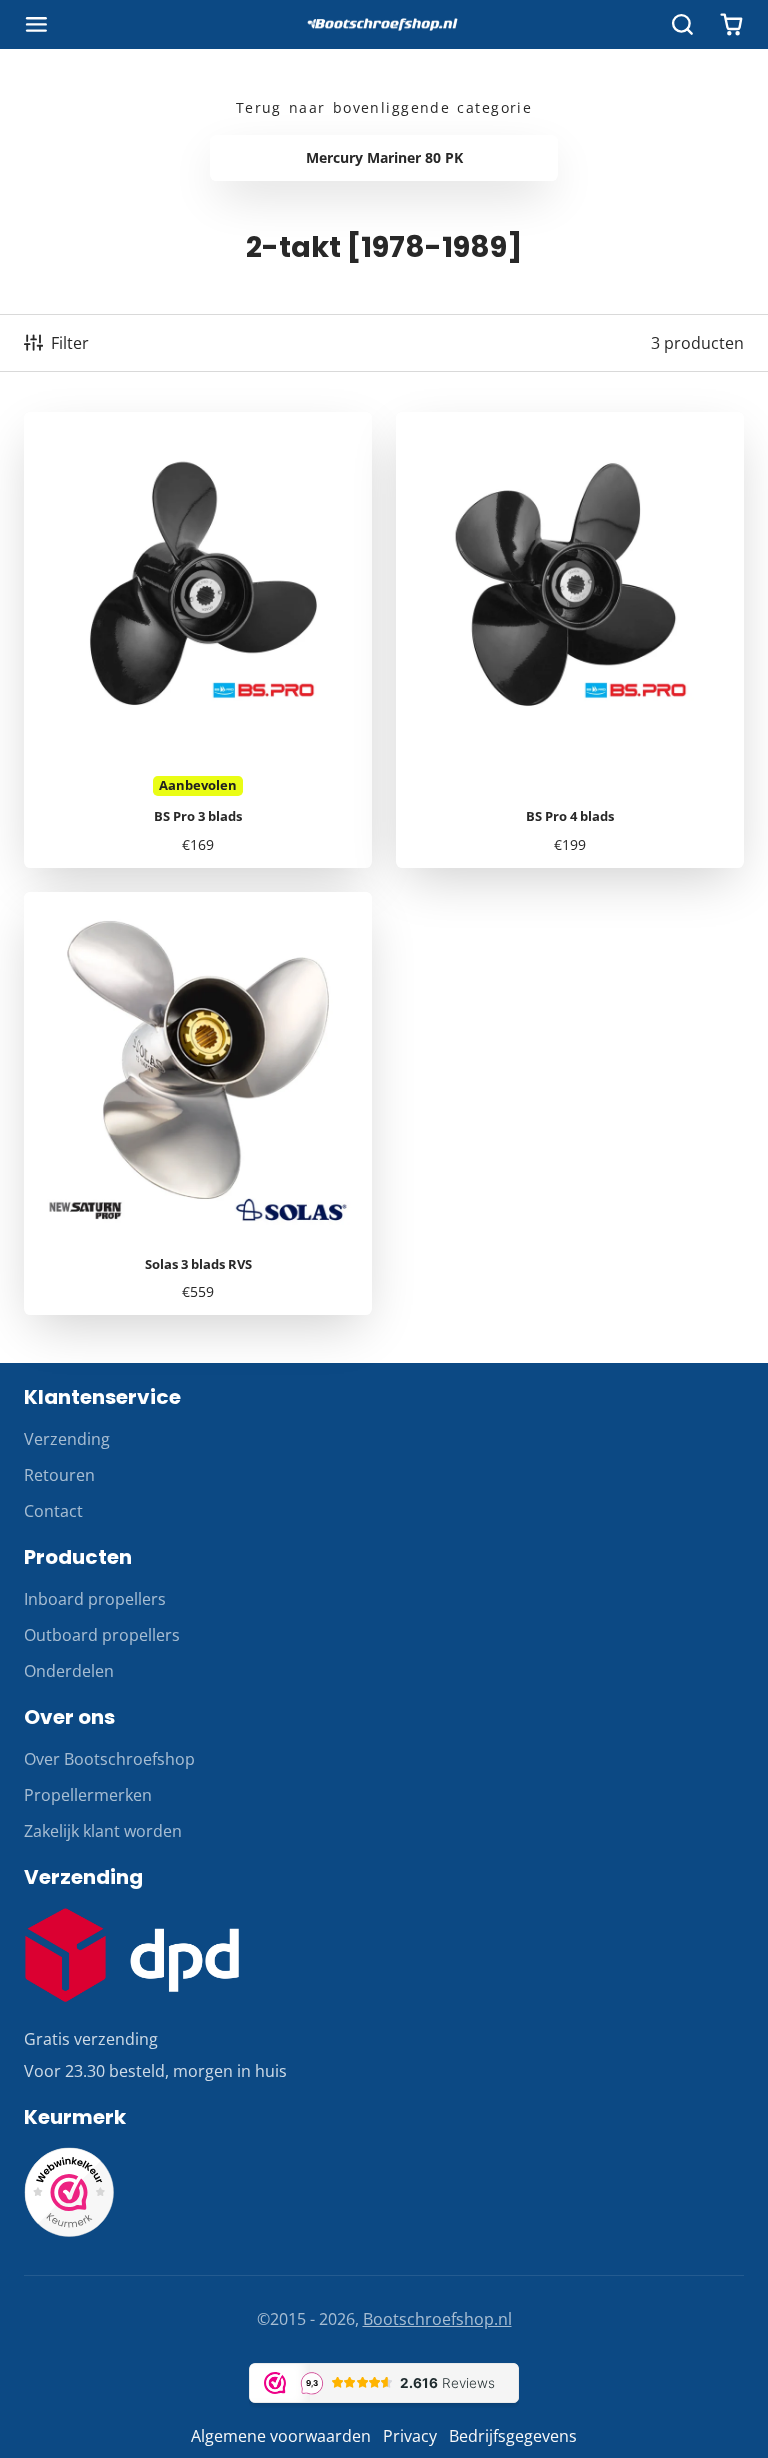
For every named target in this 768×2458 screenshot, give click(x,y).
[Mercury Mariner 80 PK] (384, 158)
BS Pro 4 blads (570, 640)
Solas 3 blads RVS (198, 1104)
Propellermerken (88, 1795)
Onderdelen (69, 1671)
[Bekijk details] (132, 1955)
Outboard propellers (102, 1635)
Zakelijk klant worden (103, 1831)
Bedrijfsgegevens (513, 2436)
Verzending (67, 1439)
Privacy (410, 2436)
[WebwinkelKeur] (69, 2231)
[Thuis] (384, 25)
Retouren (59, 1475)
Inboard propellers (95, 1599)
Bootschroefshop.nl (437, 2319)
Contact (53, 1511)
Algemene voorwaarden (281, 2436)
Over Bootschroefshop (109, 1759)
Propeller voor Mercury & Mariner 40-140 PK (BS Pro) (198, 640)
